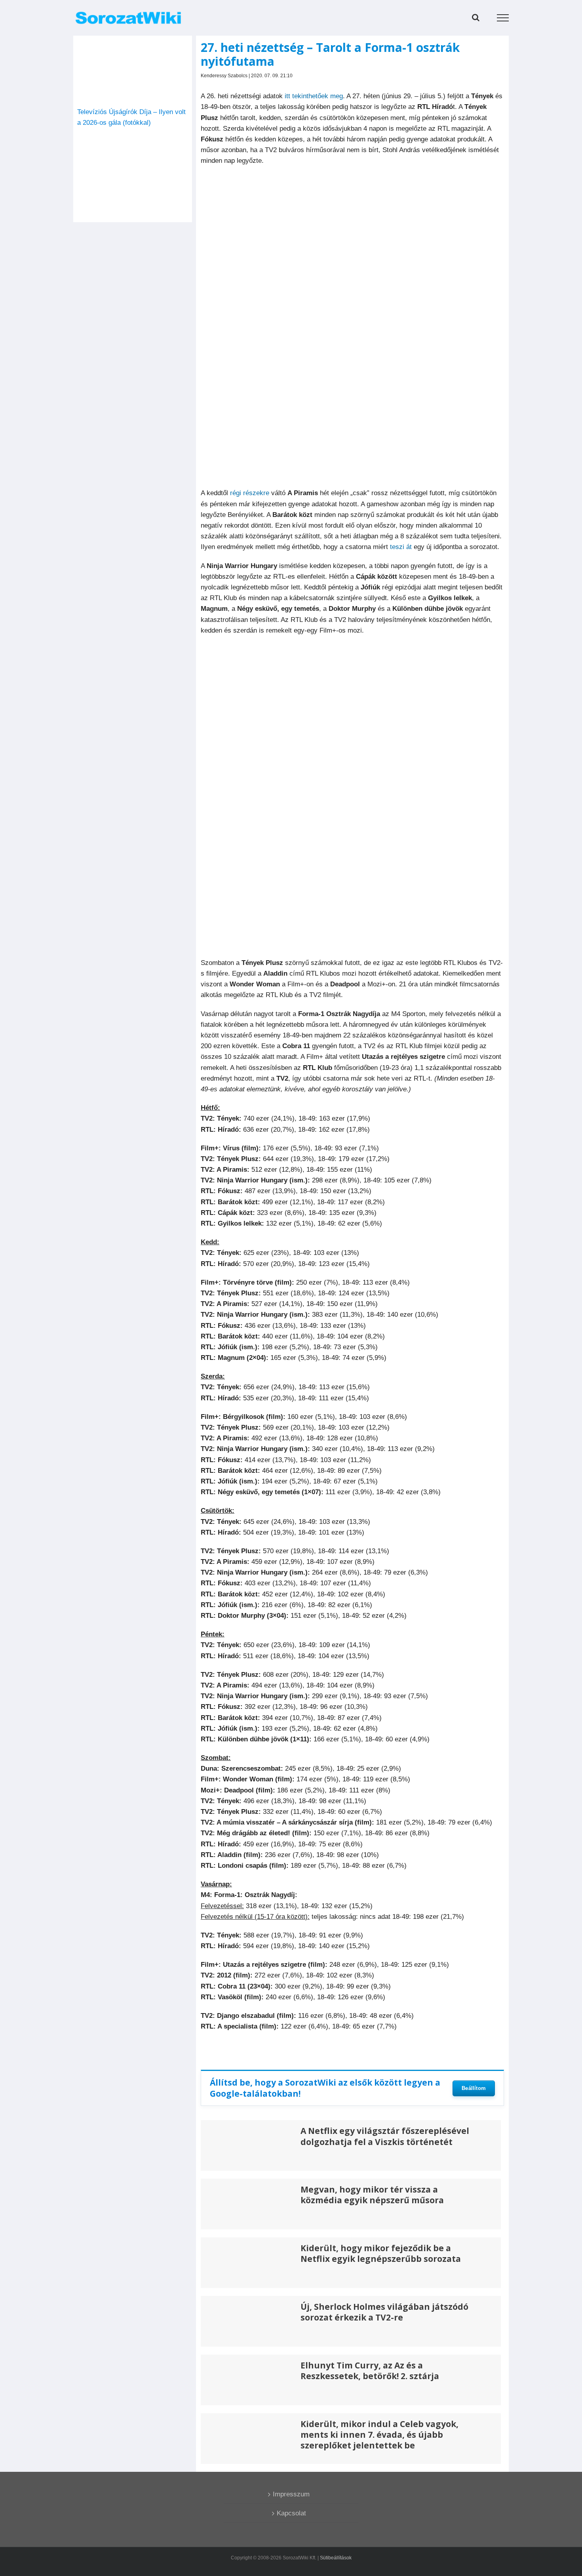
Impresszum (291, 2494)
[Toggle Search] (476, 17)
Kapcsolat (291, 2513)
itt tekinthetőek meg (314, 96)
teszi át (401, 547)
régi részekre (250, 493)
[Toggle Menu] (503, 18)
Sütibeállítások (336, 2558)
